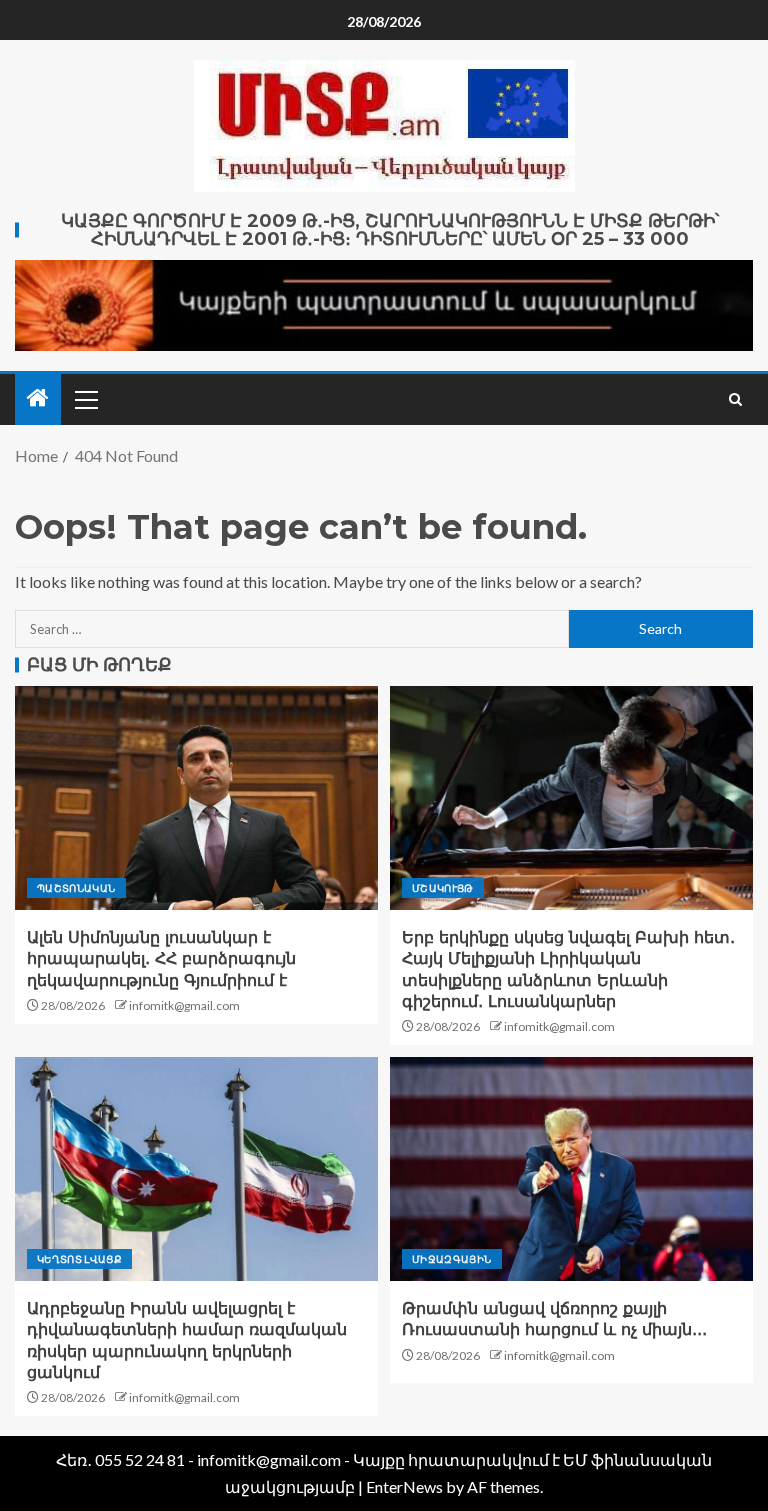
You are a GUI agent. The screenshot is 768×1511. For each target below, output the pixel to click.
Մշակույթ (443, 888)
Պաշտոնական (76, 888)
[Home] (38, 398)
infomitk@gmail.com (184, 1005)
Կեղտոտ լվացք (79, 1259)
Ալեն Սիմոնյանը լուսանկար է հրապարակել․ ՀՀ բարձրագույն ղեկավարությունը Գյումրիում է (161, 959)
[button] (85, 399)
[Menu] (85, 399)
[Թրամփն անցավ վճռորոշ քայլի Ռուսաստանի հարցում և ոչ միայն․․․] (571, 1169)
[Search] (735, 399)
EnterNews (404, 1486)
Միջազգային (452, 1259)
